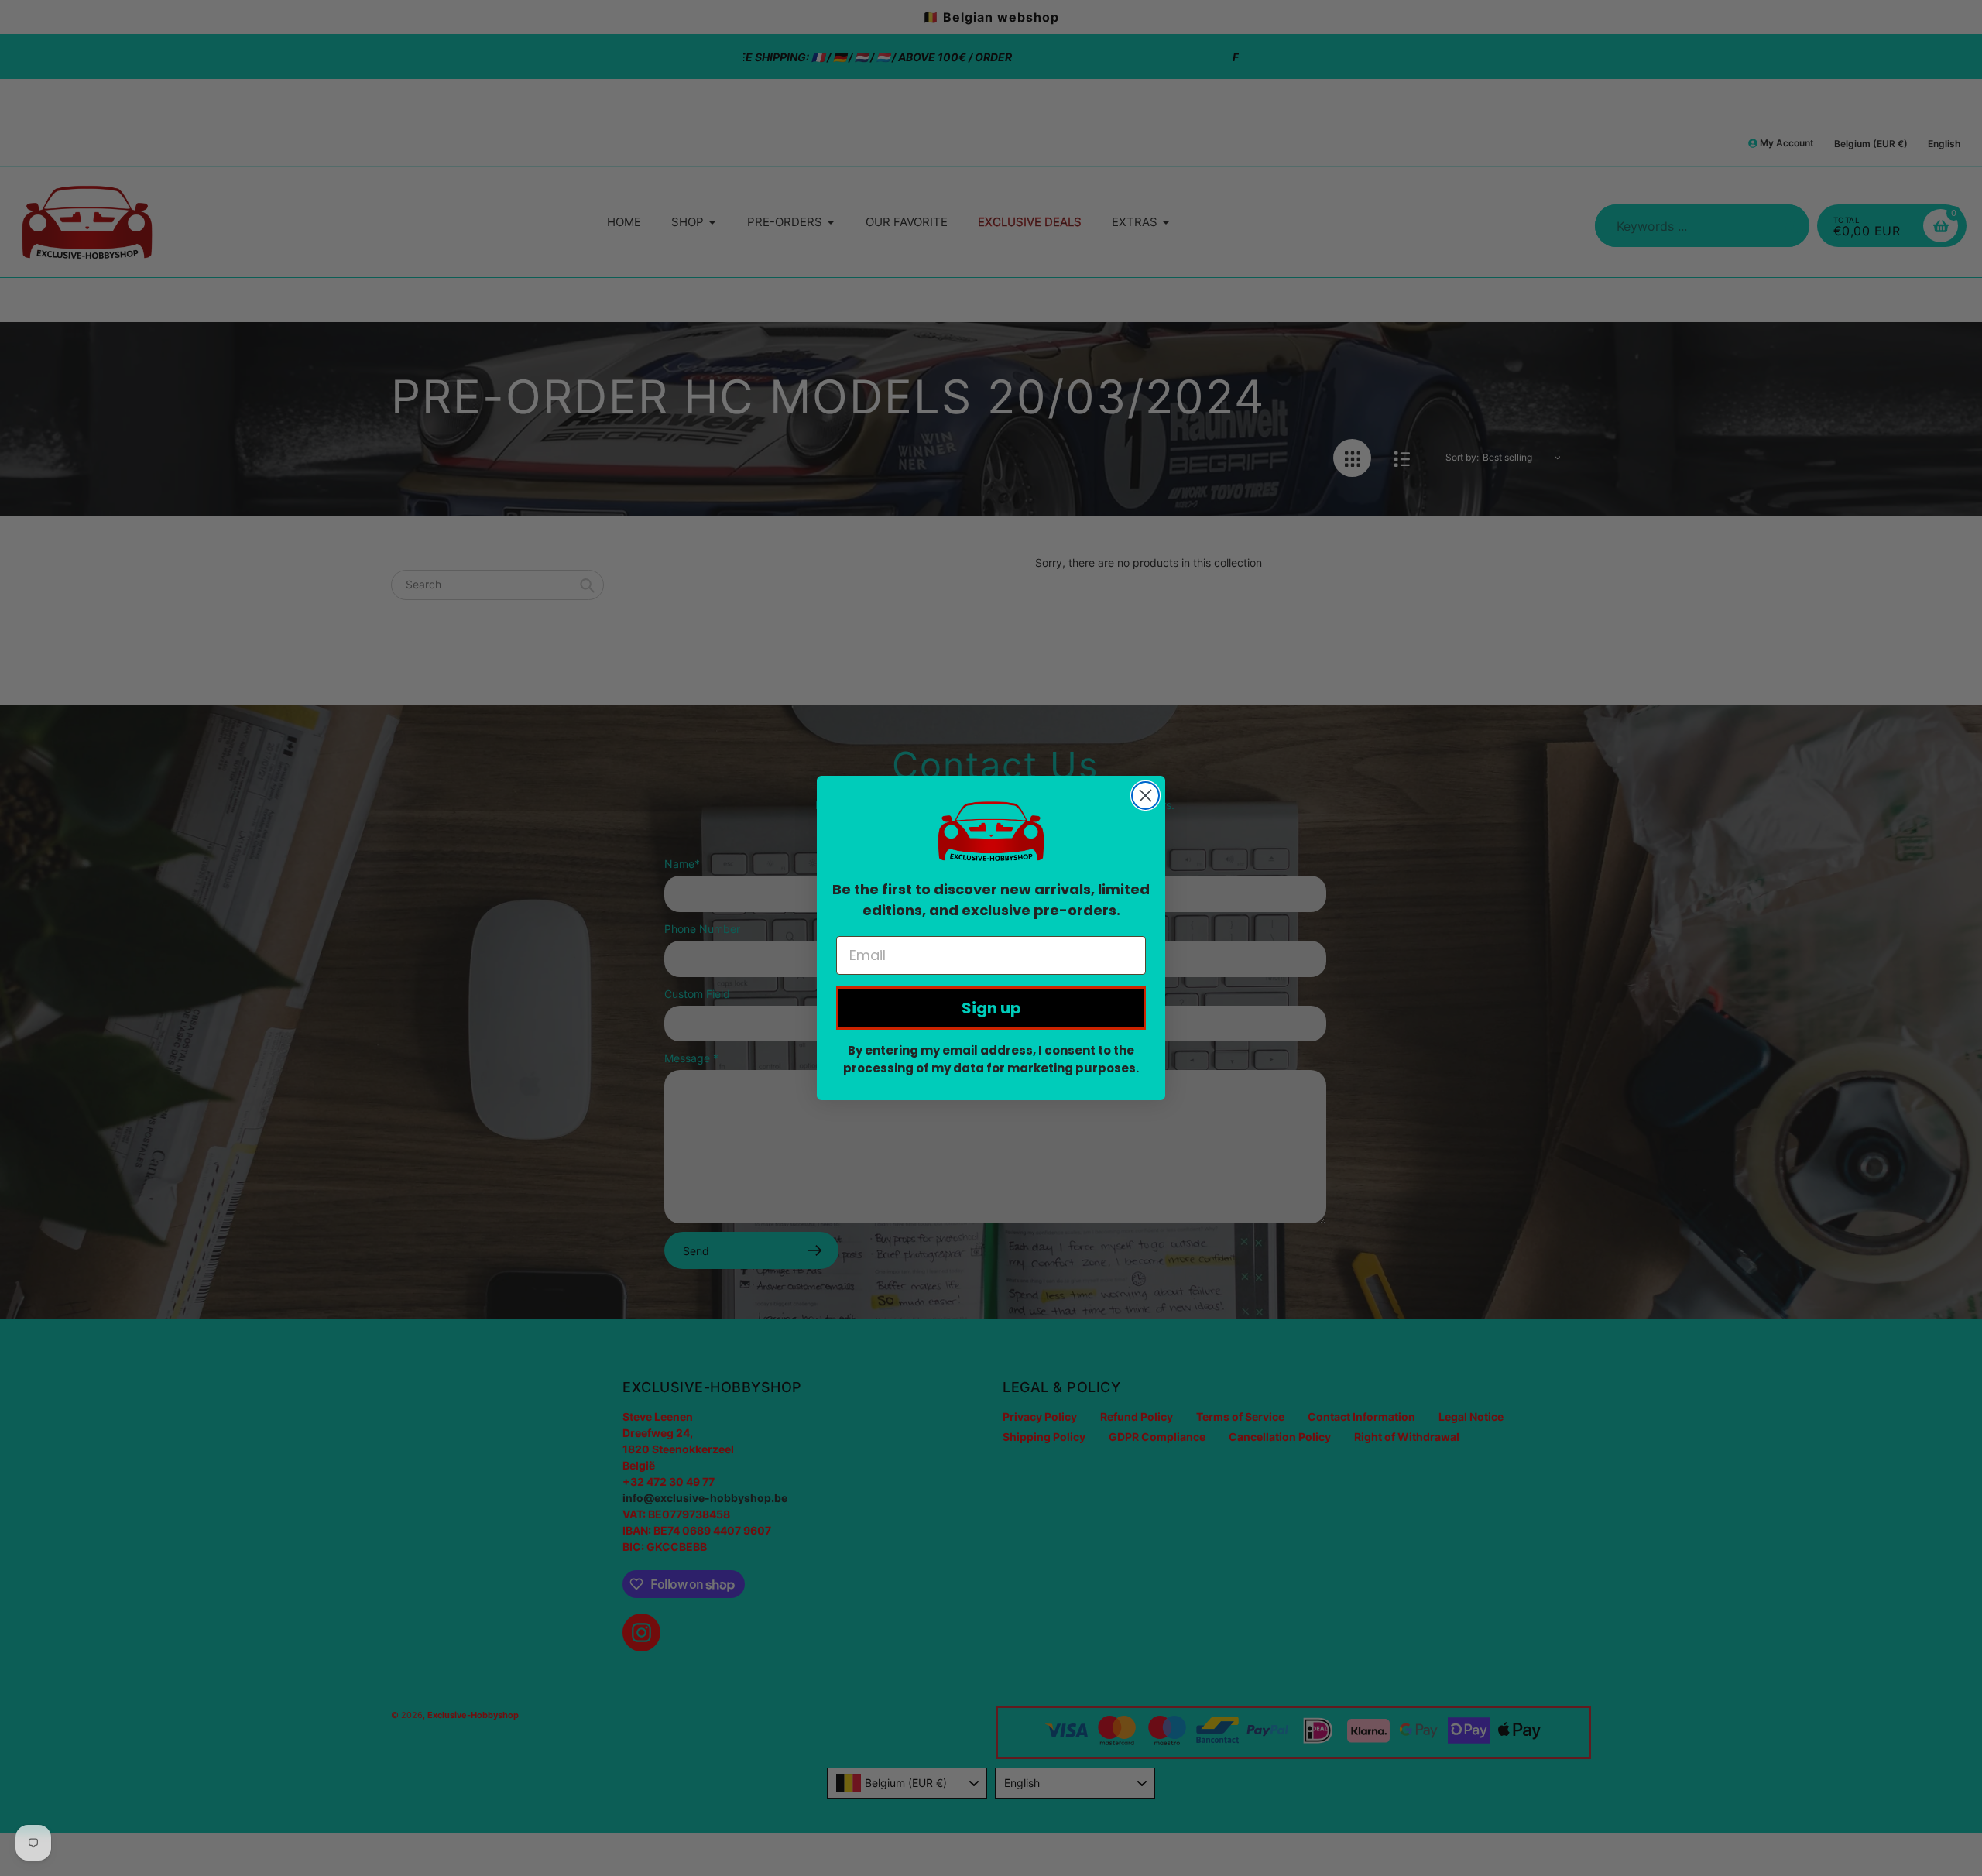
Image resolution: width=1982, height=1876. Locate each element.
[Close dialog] (1145, 796)
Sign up (991, 1008)
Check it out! (991, 553)
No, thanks (991, 609)
